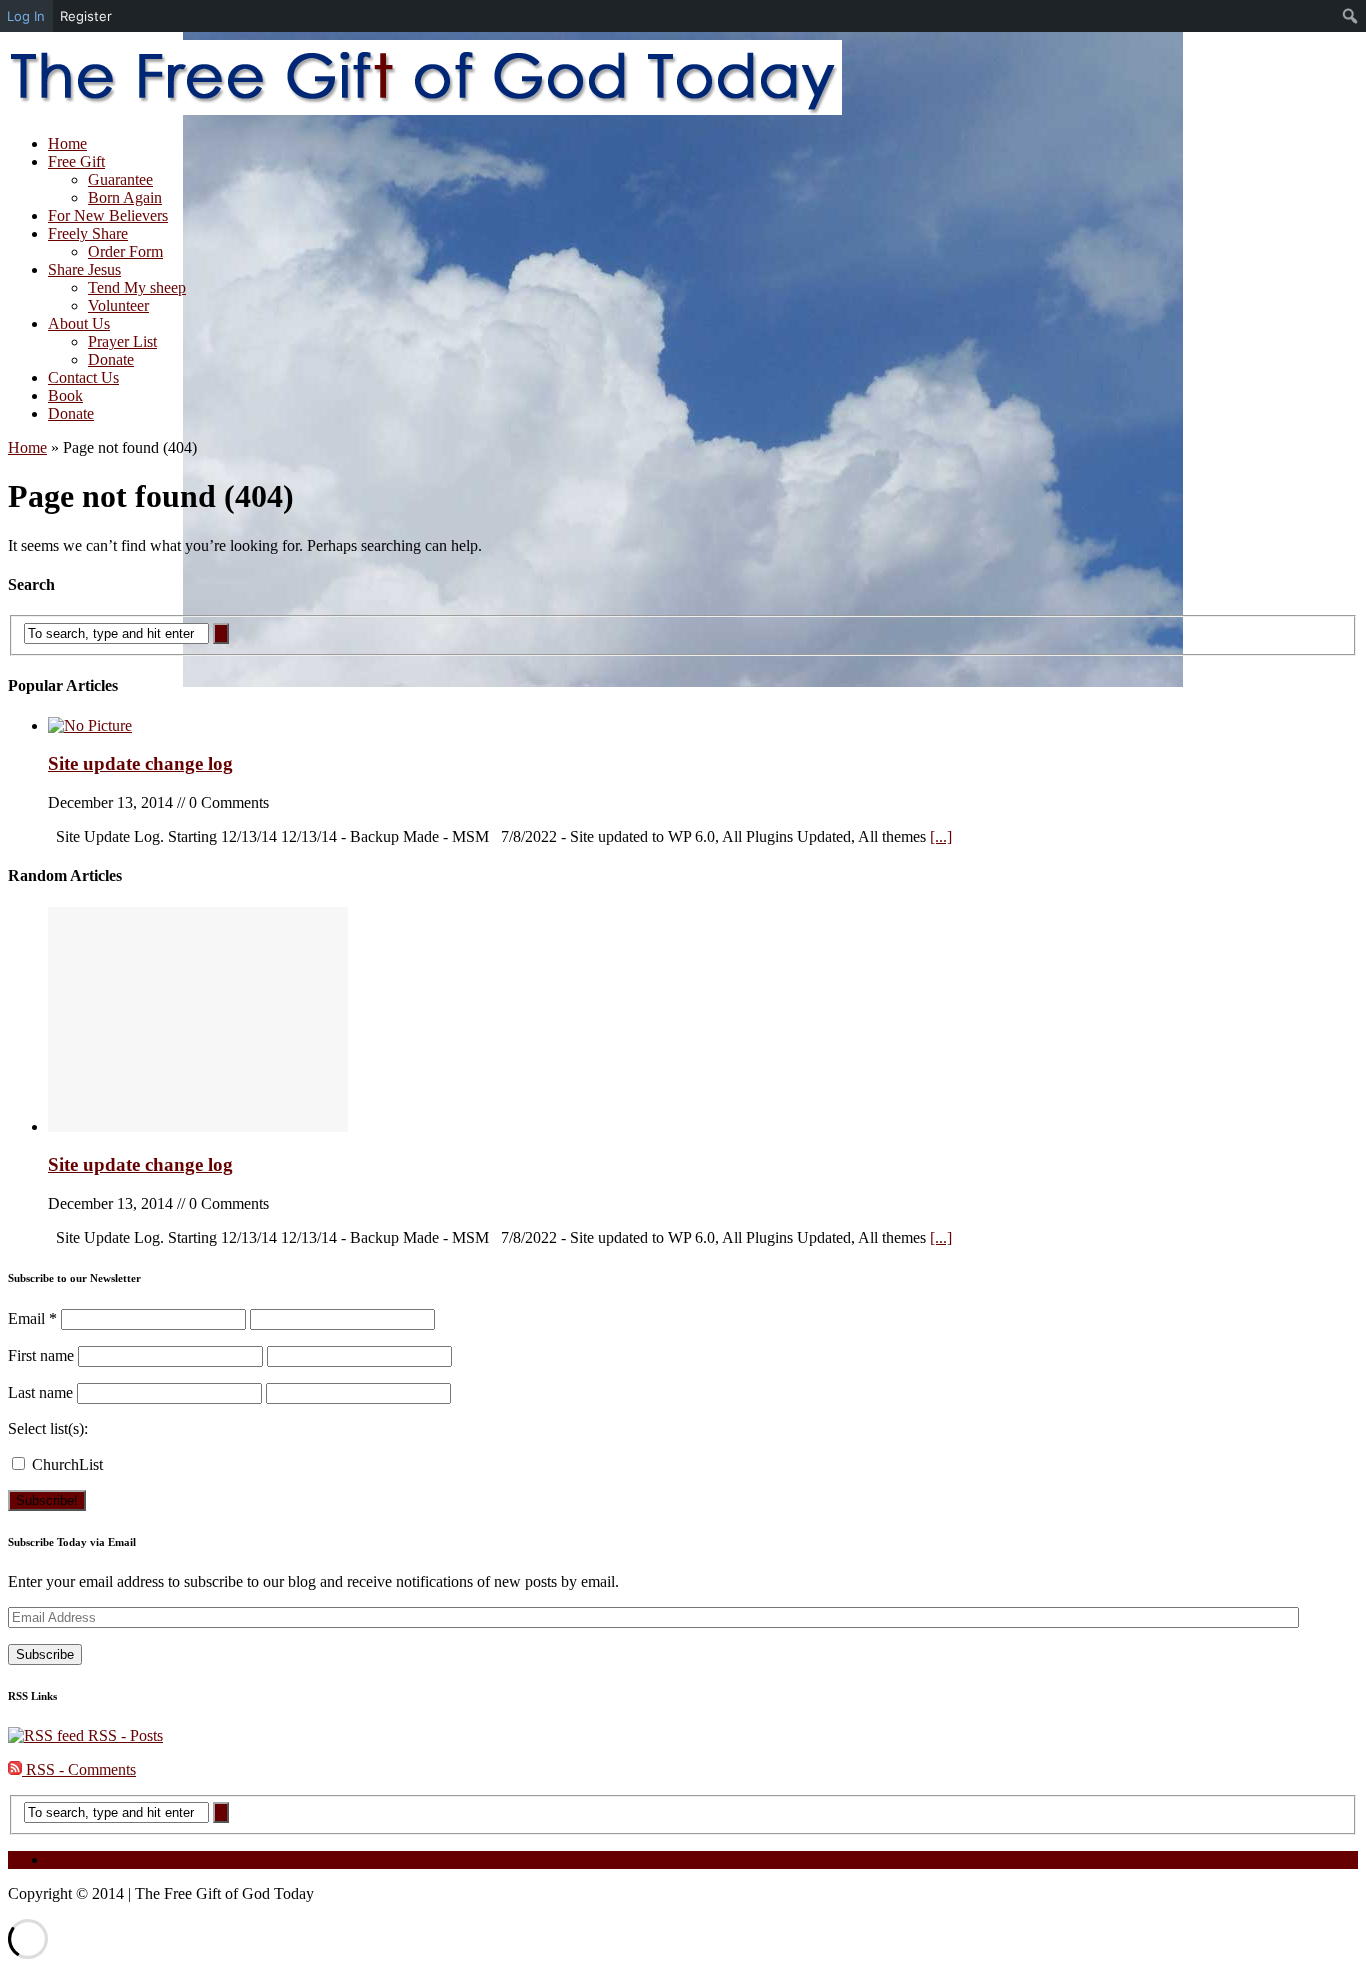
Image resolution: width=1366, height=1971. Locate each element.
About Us (79, 323)
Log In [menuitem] (26, 16)
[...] (941, 836)
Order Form (125, 251)
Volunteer (118, 305)
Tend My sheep (137, 287)
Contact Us (83, 377)
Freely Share (88, 233)
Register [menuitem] (86, 16)
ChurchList (65, 1464)
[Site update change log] (90, 725)
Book (65, 395)
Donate (111, 359)
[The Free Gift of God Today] (683, 79)
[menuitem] (1350, 16)
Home (67, 143)
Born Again (125, 197)
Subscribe (45, 1654)
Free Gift (76, 161)
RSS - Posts (123, 1735)
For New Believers (108, 215)
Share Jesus (84, 269)
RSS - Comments (79, 1769)
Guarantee (120, 179)
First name (41, 1355)
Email (32, 1318)
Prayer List (122, 341)
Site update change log (140, 763)
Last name (40, 1392)
